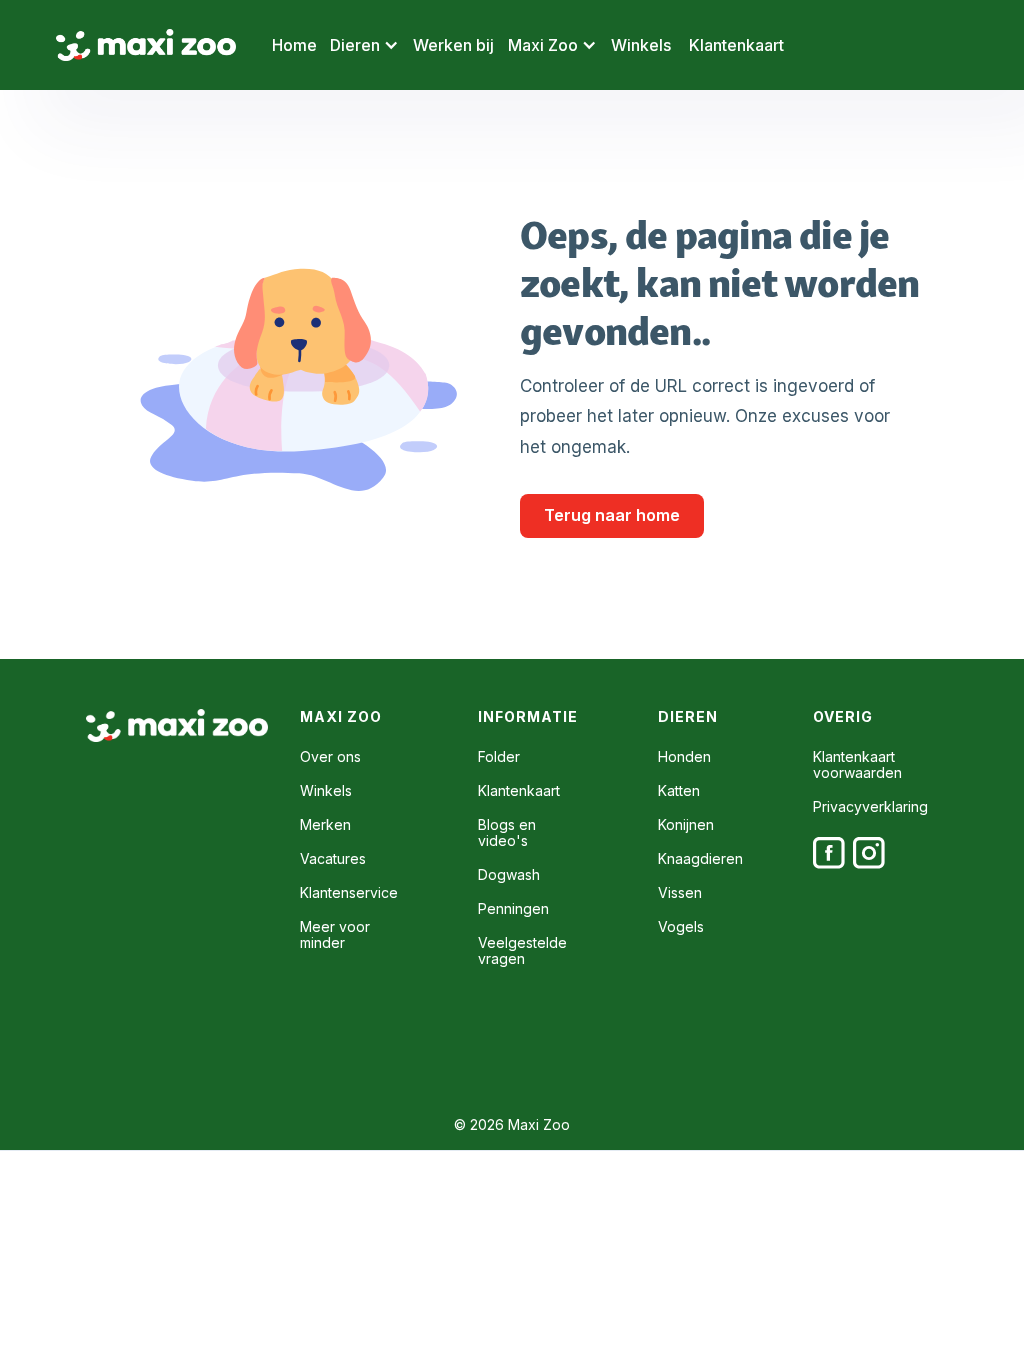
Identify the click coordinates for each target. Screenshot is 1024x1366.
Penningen (513, 909)
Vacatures (333, 859)
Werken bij (453, 45)
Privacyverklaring (870, 807)
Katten (679, 791)
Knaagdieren (700, 859)
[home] (146, 45)
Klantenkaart (736, 45)
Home (294, 45)
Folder (499, 757)
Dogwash (509, 875)
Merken (325, 825)
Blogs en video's (507, 833)
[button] (365, 45)
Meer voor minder (335, 935)
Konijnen (686, 825)
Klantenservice (349, 893)
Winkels (641, 45)
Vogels (681, 927)
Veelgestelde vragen (522, 951)
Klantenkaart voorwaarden (857, 765)
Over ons (330, 757)
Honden (684, 757)
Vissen (680, 893)
